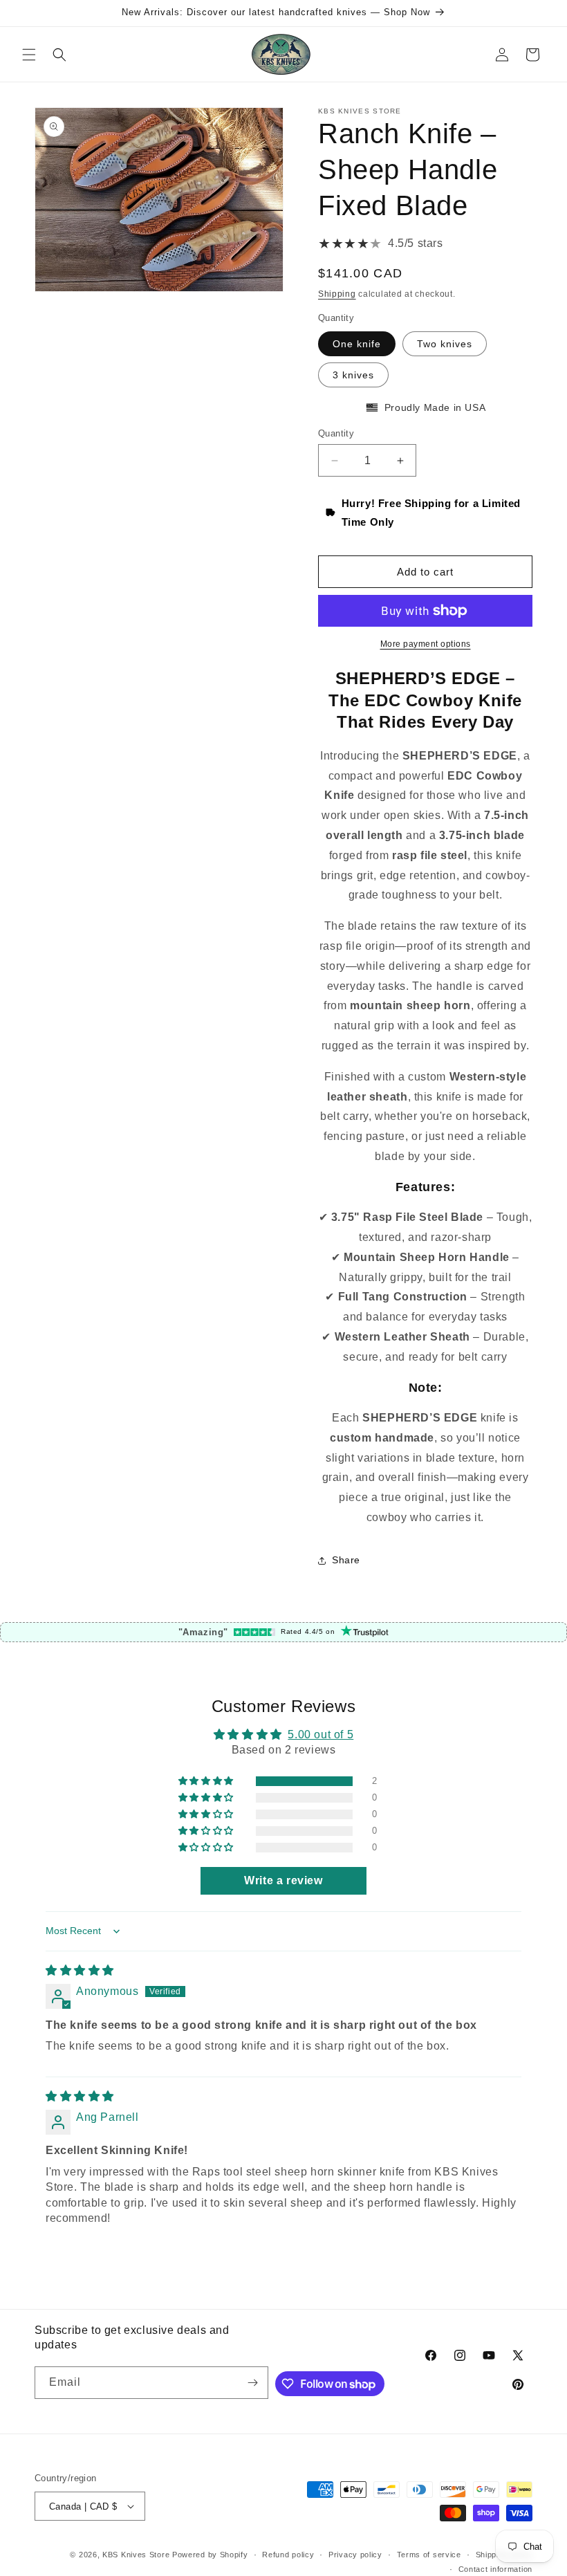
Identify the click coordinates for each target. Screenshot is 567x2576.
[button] (29, 55)
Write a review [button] (283, 1880)
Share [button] (346, 1560)
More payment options (426, 644)
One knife (357, 344)
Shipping (337, 294)
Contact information (495, 2569)
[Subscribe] (252, 2383)
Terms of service (429, 2555)
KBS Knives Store (136, 2555)
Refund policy (288, 2555)
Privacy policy (355, 2555)
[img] (80, 1970)
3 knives (353, 375)
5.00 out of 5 (320, 1735)
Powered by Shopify (210, 2555)
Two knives (445, 344)
